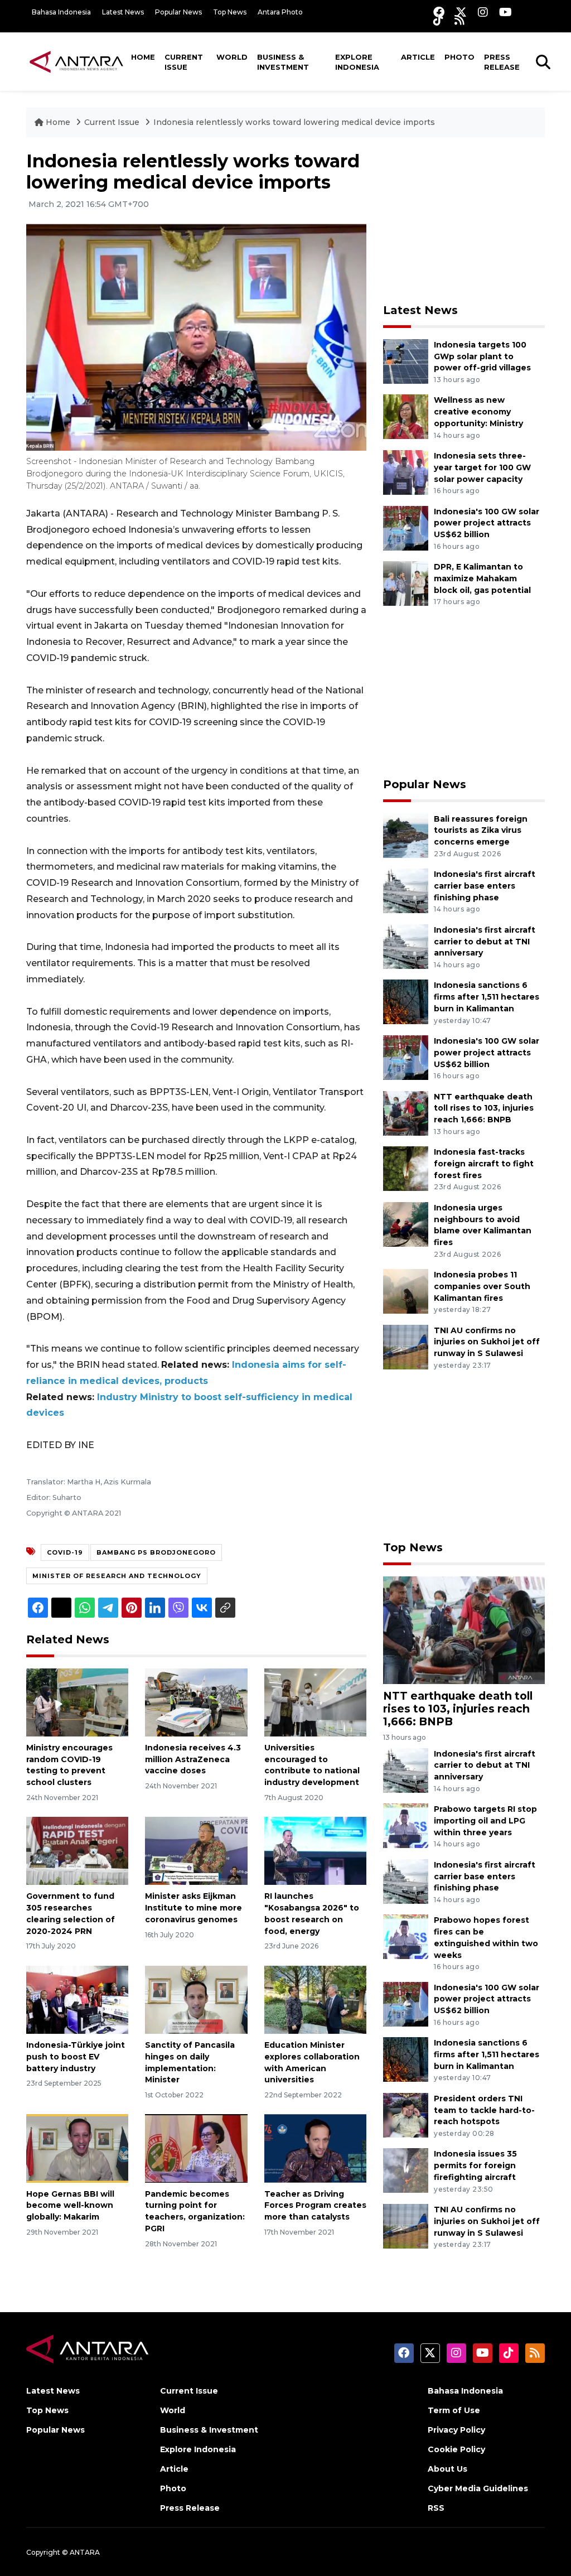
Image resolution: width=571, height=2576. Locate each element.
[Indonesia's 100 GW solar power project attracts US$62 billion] (406, 527)
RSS (436, 2508)
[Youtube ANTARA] (505, 12)
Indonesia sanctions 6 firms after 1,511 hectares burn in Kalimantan (487, 997)
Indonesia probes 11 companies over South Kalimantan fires (482, 1286)
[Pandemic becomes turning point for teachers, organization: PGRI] (196, 2148)
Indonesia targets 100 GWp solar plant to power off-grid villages (482, 356)
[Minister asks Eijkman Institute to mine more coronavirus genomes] (196, 1851)
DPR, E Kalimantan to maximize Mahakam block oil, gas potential (482, 578)
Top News (230, 12)
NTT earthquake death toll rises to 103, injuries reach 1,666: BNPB (484, 1108)
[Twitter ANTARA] (461, 12)
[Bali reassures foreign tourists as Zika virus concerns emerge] (406, 835)
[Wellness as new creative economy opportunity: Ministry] (406, 416)
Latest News (123, 12)
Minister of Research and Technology (117, 1576)
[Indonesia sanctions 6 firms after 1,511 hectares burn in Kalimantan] (406, 1002)
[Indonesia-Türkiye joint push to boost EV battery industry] (77, 1999)
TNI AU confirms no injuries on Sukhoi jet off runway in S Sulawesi (487, 1342)
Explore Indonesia (357, 62)
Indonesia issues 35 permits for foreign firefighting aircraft (475, 2165)
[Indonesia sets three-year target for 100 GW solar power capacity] (406, 472)
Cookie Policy (456, 2449)
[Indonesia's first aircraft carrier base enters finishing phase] (406, 890)
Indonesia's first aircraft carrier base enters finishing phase (485, 886)
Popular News (178, 12)
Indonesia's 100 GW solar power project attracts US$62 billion (487, 523)
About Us (447, 2469)
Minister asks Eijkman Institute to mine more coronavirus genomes (193, 1908)
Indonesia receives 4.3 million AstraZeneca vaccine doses (193, 1759)
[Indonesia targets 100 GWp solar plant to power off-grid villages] (406, 361)
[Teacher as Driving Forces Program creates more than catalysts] (315, 2148)
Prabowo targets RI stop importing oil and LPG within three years (485, 1821)
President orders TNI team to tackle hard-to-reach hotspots (484, 2110)
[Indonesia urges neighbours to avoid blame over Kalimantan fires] (406, 1224)
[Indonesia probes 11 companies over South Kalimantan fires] (406, 1291)
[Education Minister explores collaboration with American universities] (315, 1999)
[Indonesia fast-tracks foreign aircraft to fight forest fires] (406, 1168)
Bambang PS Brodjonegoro (156, 1552)
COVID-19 (65, 1552)
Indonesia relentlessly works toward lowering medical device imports (294, 122)
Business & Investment (283, 62)
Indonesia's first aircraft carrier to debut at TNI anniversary (485, 942)
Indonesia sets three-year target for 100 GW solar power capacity (482, 467)
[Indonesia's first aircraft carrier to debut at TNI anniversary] (406, 946)
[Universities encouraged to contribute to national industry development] (315, 1702)
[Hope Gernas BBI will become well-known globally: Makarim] (77, 2148)
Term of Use (454, 2410)
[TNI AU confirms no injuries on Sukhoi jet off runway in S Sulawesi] (406, 1346)
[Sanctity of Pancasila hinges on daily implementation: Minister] (196, 1999)
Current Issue (184, 62)
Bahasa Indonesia (61, 12)
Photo (459, 57)
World (232, 57)
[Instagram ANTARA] (483, 12)
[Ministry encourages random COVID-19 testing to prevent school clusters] (77, 1702)
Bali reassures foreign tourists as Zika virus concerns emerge (481, 831)
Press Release (502, 62)
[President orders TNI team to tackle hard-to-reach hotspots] (406, 2114)
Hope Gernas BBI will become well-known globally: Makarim (70, 2206)
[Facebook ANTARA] (439, 12)
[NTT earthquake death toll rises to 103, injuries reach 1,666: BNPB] (406, 1113)
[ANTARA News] (76, 61)
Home (143, 57)
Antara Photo (280, 12)
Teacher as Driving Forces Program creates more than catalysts (315, 2206)
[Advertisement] (467, 220)
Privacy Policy (456, 2430)
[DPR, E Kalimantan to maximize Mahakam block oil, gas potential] (406, 583)
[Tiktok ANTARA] (438, 20)
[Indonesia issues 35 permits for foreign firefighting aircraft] (406, 2170)
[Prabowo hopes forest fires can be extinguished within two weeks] (406, 1936)
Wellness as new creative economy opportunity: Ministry (478, 412)
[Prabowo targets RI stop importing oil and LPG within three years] (406, 1825)
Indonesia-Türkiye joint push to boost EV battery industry (76, 2057)
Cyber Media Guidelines (478, 2488)
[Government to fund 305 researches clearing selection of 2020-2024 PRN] (77, 1851)
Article (418, 57)
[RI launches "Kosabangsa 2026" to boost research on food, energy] (315, 1851)
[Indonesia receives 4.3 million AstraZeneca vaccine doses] (196, 1702)
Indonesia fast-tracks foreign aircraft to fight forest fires (484, 1164)
